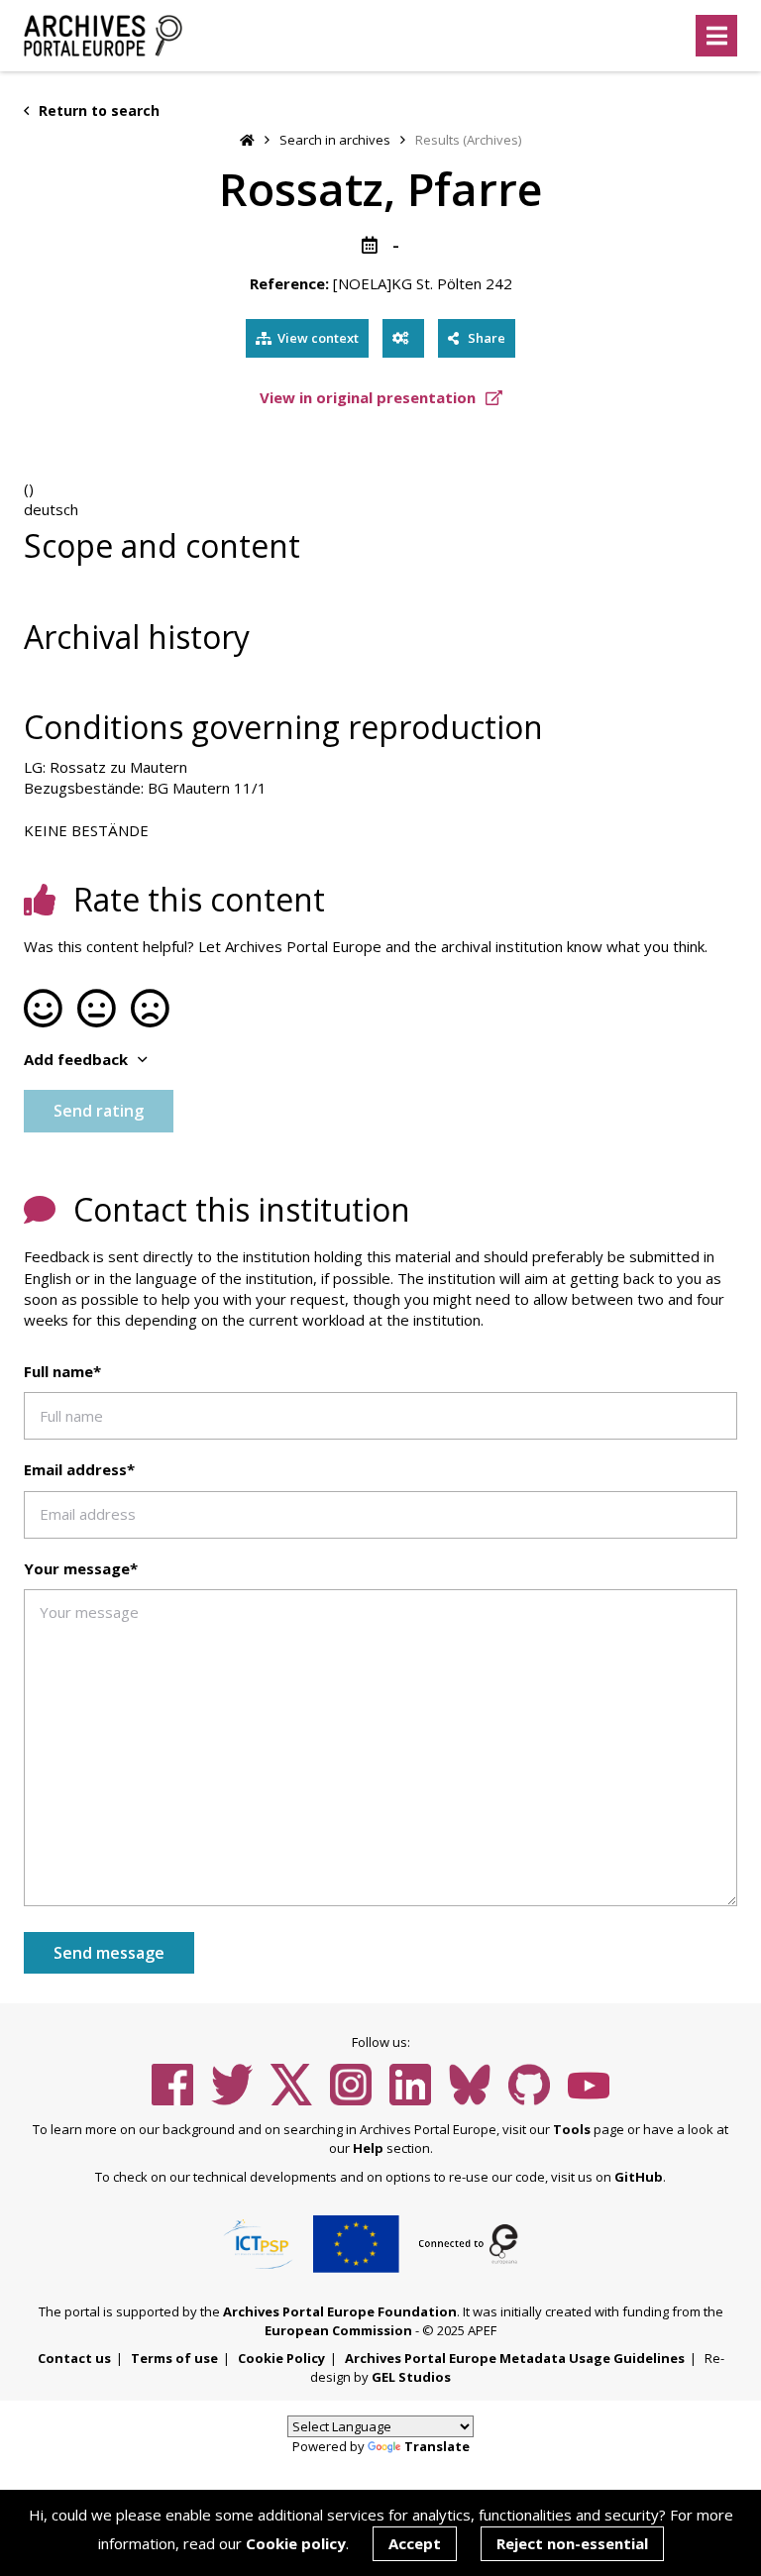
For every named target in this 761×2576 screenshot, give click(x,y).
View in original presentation (370, 397)
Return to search (97, 110)
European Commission (338, 2330)
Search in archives (335, 140)
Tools (572, 2129)
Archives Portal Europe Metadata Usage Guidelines (515, 2358)
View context (318, 338)
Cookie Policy (281, 2358)
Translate (437, 2446)
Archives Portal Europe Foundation (340, 2311)
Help (368, 2148)
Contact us (74, 2358)
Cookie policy (296, 2543)
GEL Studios (411, 2377)
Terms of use (174, 2358)
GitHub (639, 2177)
